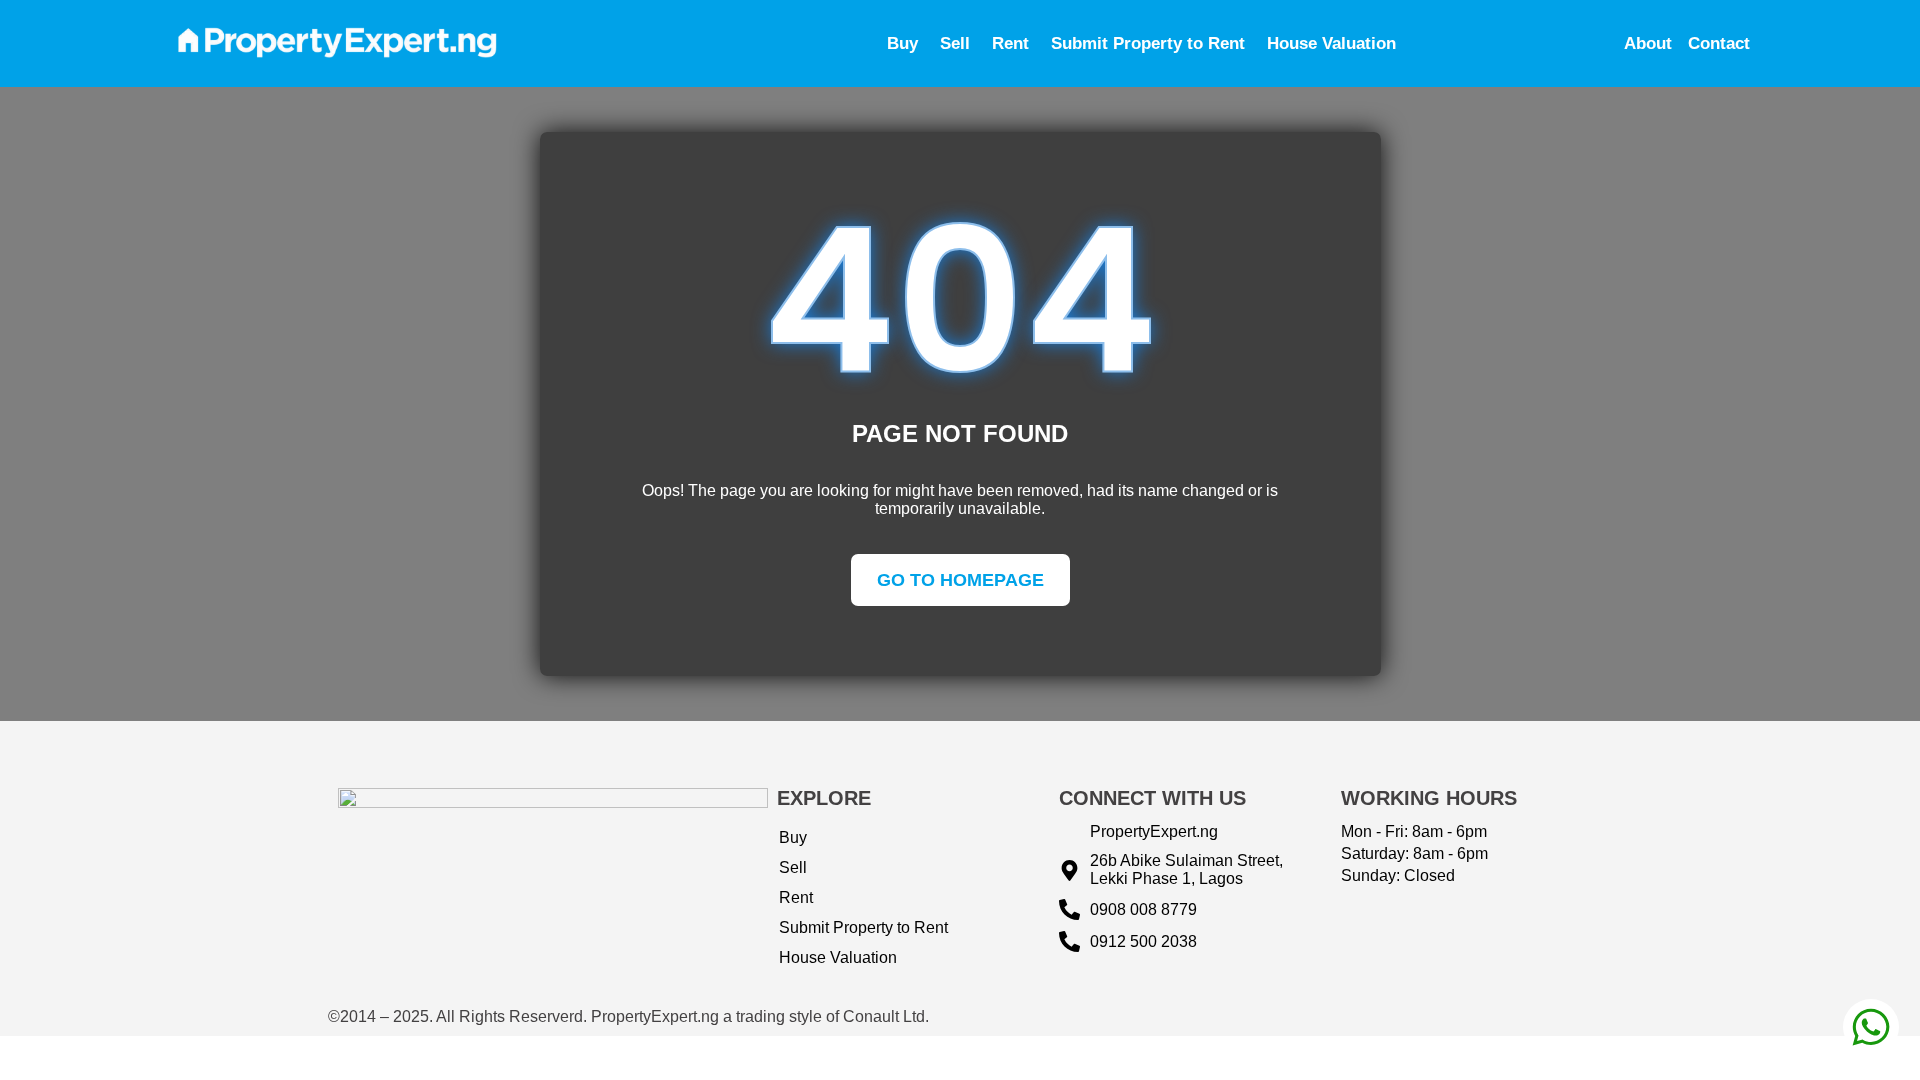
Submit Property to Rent (1148, 43)
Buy (902, 43)
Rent (1010, 43)
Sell (955, 43)
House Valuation (1331, 43)
